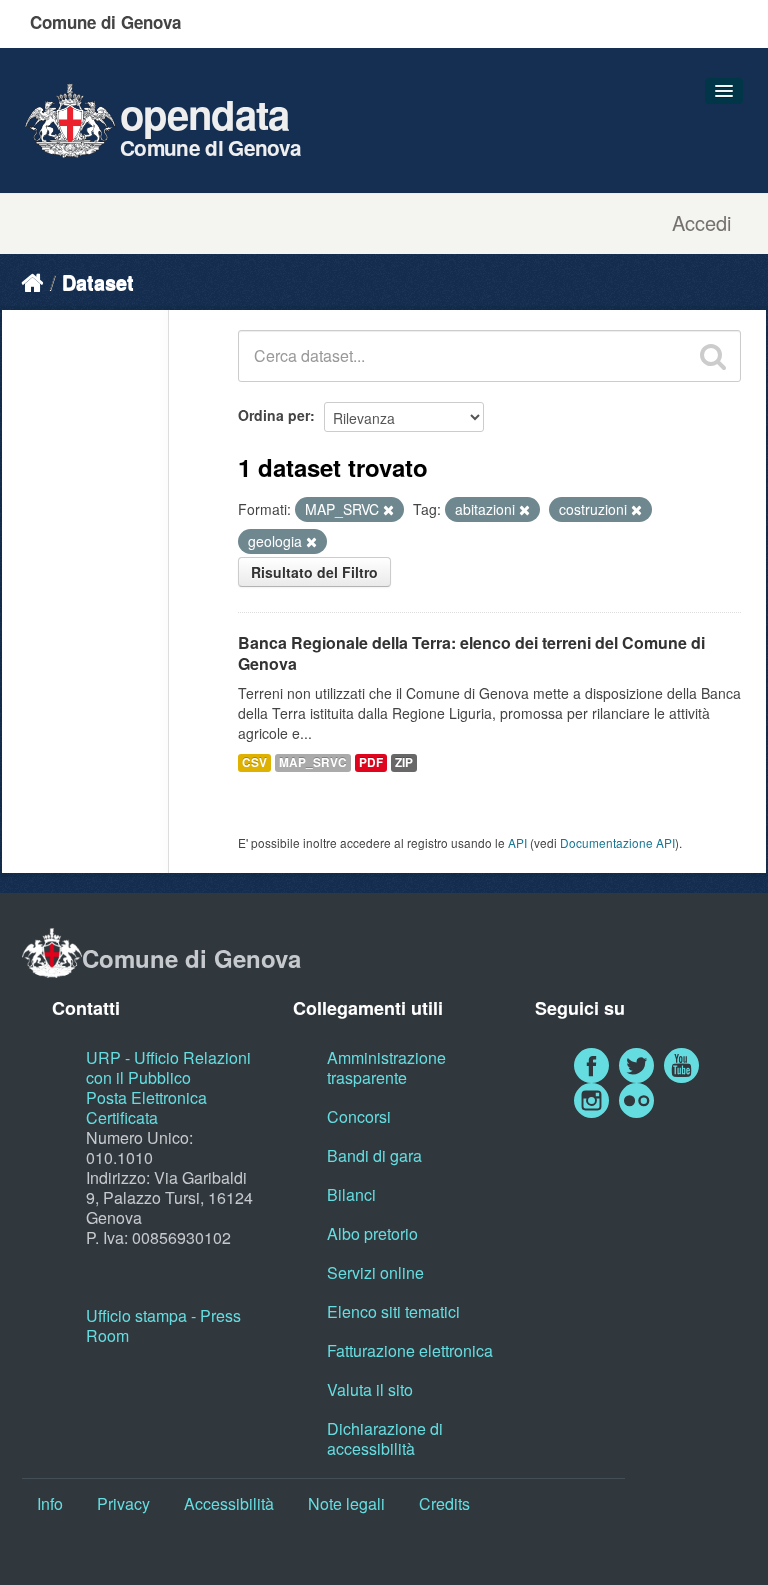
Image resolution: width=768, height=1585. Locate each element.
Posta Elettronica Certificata (146, 1107)
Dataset (98, 281)
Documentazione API (617, 842)
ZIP (404, 762)
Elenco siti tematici (393, 1311)
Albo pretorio (372, 1233)
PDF (371, 762)
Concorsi (359, 1116)
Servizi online (375, 1272)
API (517, 842)
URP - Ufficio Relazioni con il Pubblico (168, 1067)
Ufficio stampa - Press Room (163, 1325)
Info (50, 1503)
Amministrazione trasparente (386, 1067)
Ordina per (274, 415)
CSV (254, 762)
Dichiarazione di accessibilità (385, 1438)
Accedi (701, 223)
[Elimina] (388, 510)
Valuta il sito (370, 1389)
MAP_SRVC (313, 762)
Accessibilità (229, 1503)
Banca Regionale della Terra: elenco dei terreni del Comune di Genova (471, 653)
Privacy (123, 1503)
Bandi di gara (374, 1155)
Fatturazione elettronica (410, 1350)
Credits (444, 1503)
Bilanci (351, 1194)
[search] (713, 356)
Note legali (346, 1503)
